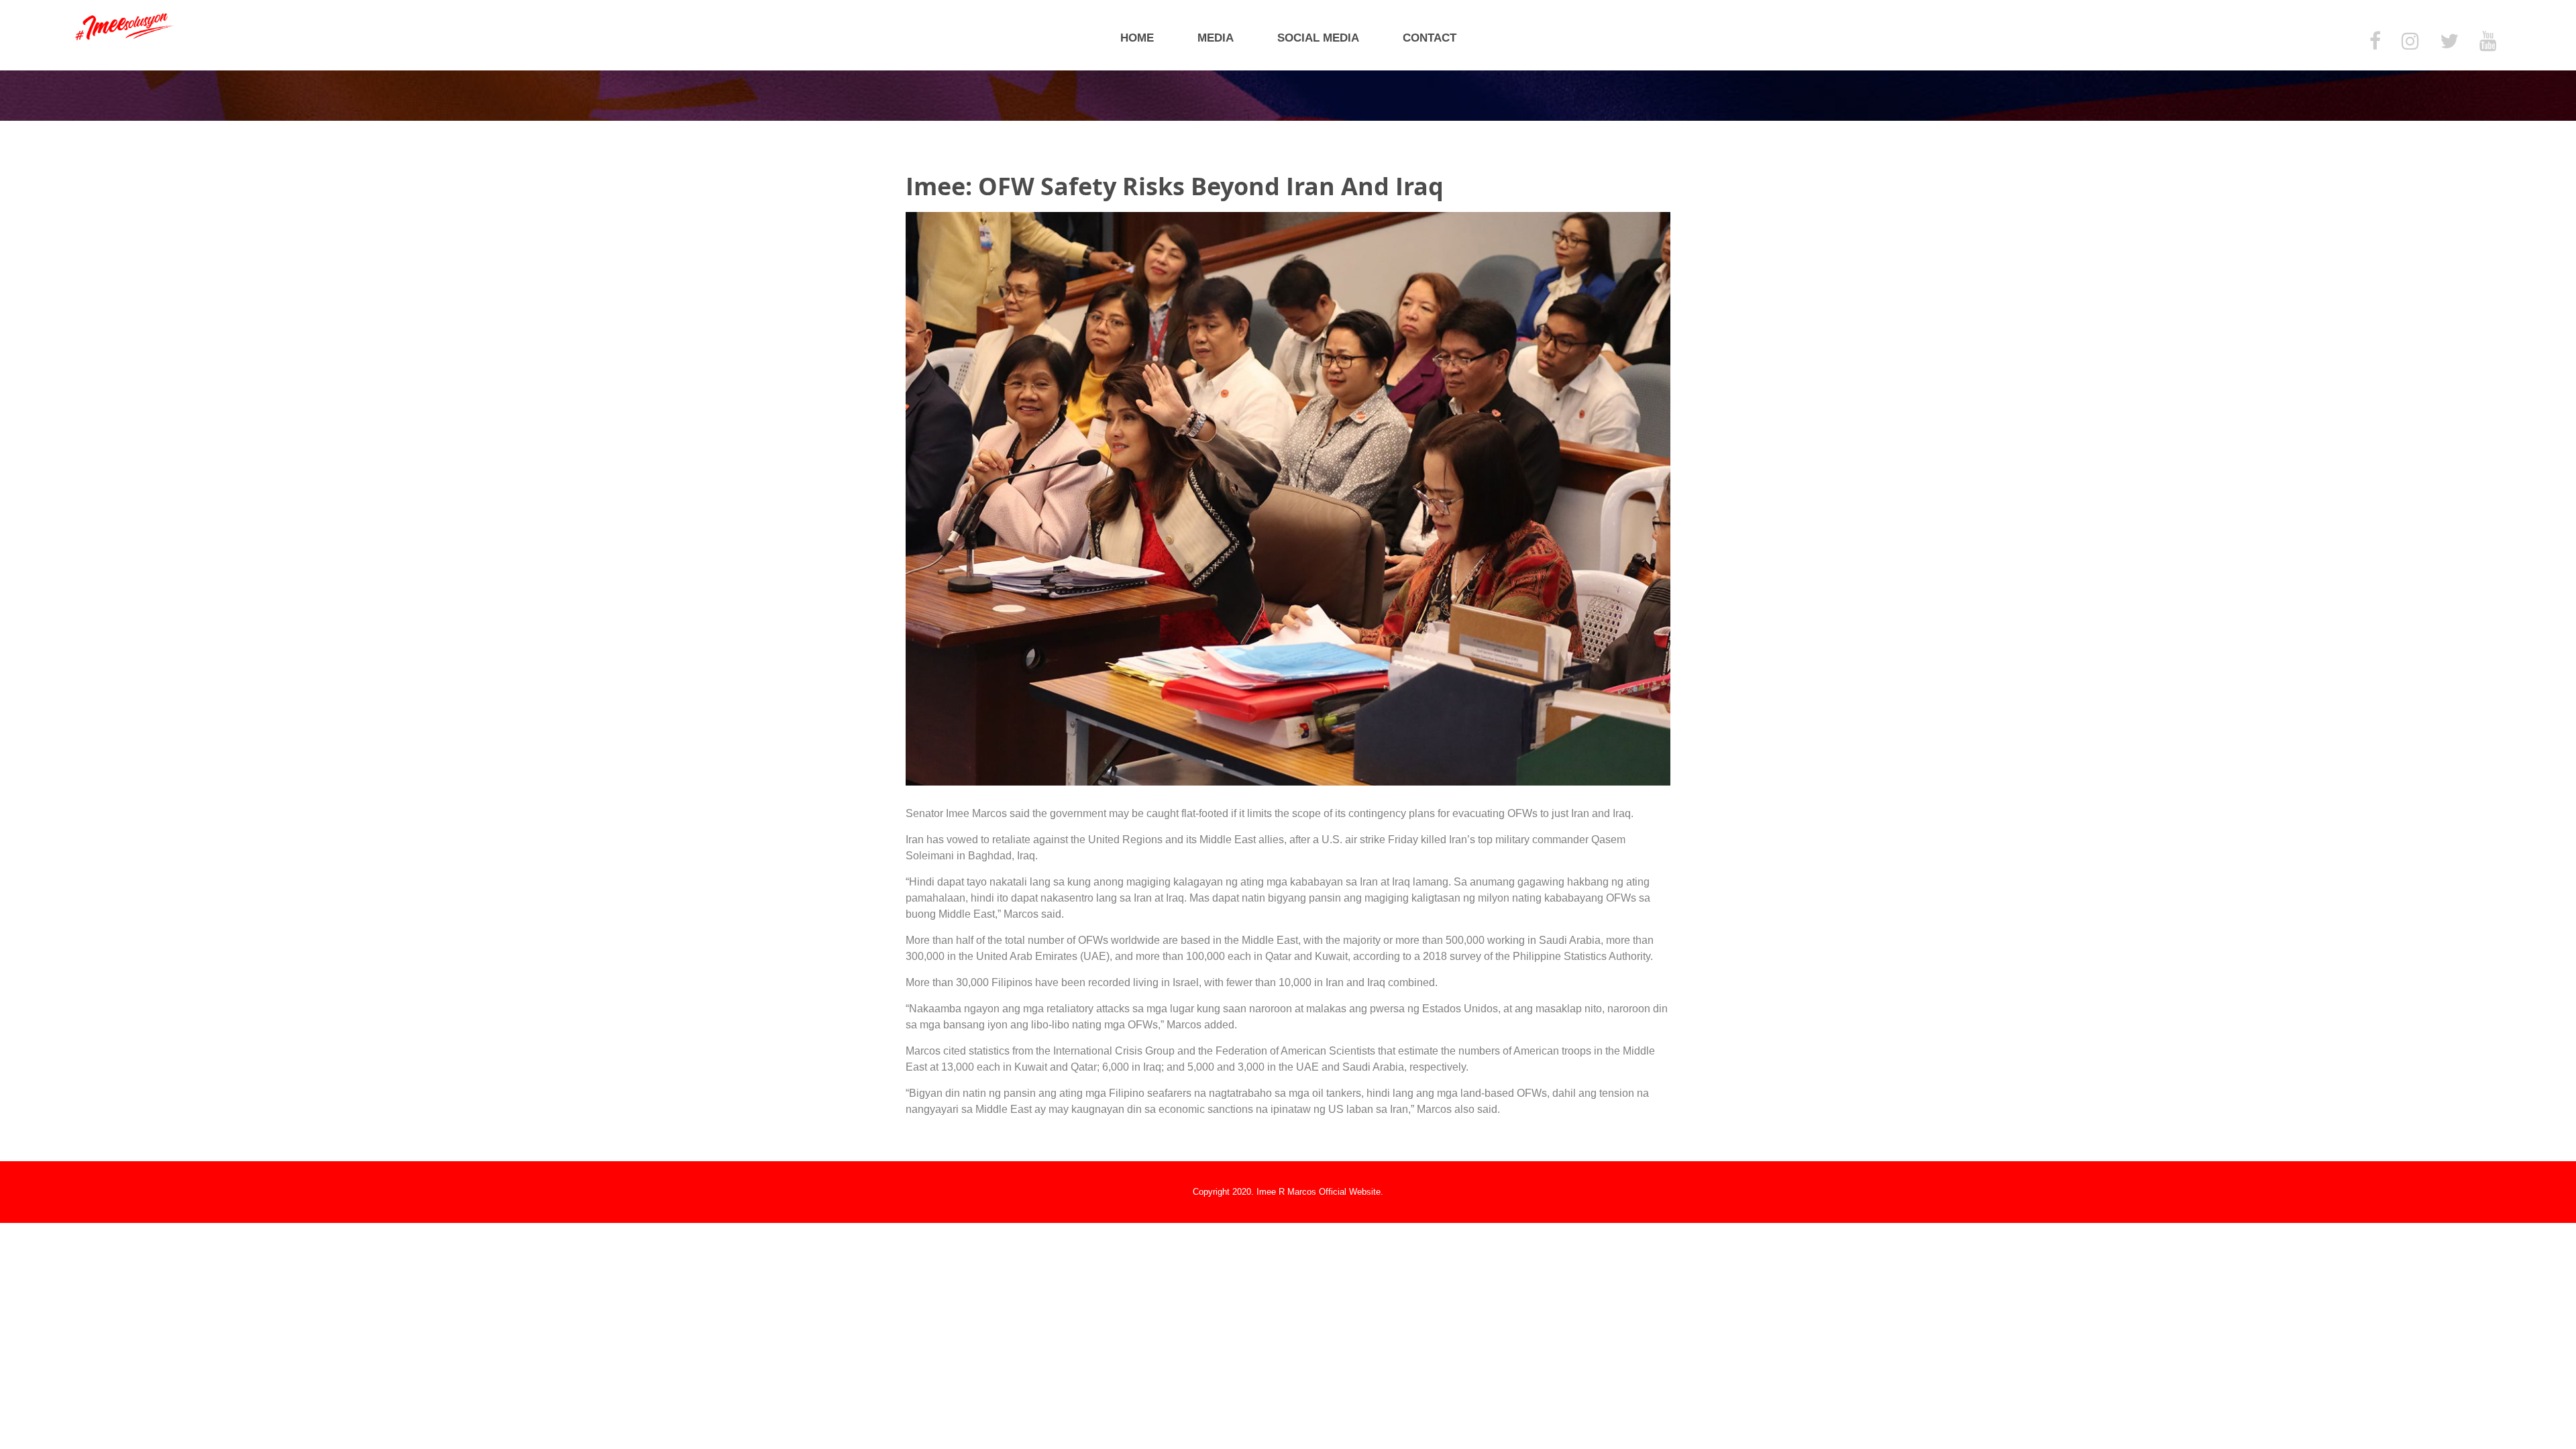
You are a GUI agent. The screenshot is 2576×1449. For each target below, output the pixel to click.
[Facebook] (2375, 42)
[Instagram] (2410, 42)
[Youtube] (2488, 42)
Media (1216, 38)
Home (1137, 38)
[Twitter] (2449, 42)
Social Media (1318, 38)
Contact (1430, 38)
